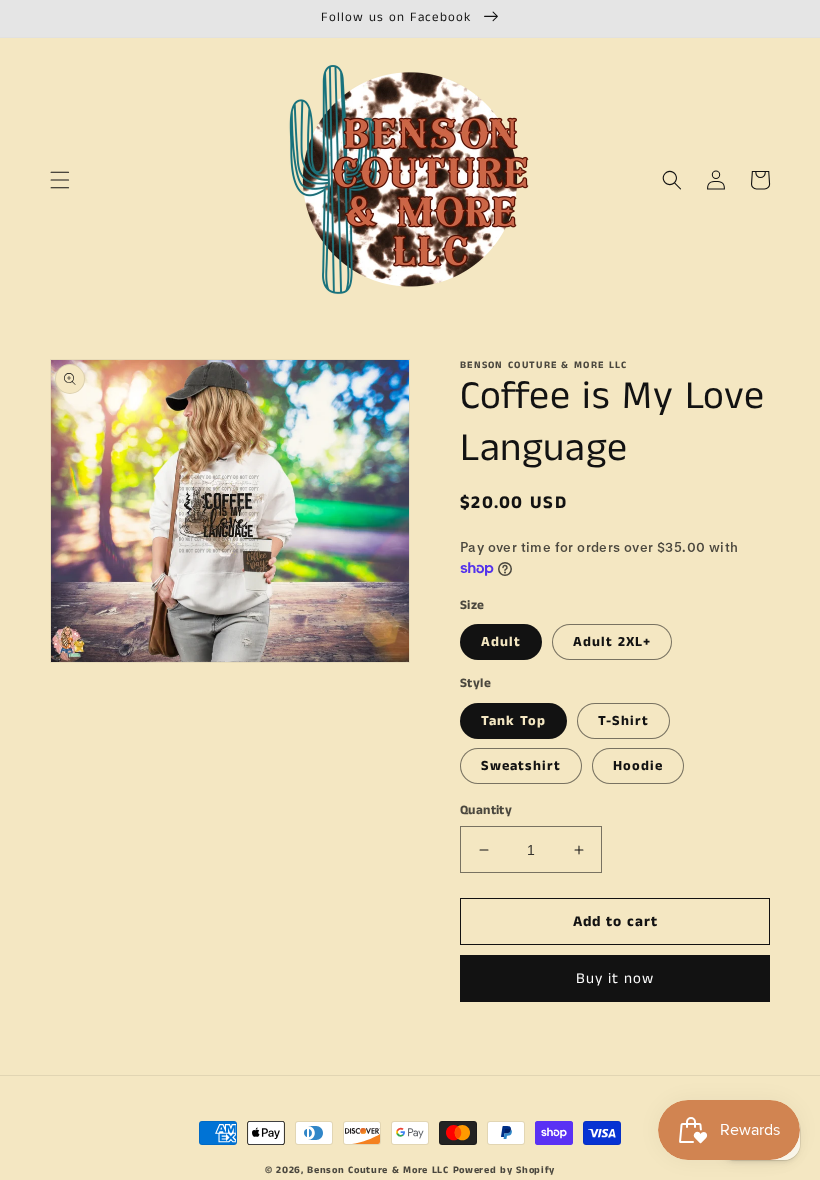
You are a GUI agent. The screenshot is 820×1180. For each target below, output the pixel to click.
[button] (60, 180)
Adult (501, 642)
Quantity (486, 810)
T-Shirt (623, 721)
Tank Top (513, 721)
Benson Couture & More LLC (378, 1170)
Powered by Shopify (504, 1170)
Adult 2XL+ (612, 642)
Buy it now (615, 978)
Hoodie (638, 766)
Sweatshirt (521, 766)
